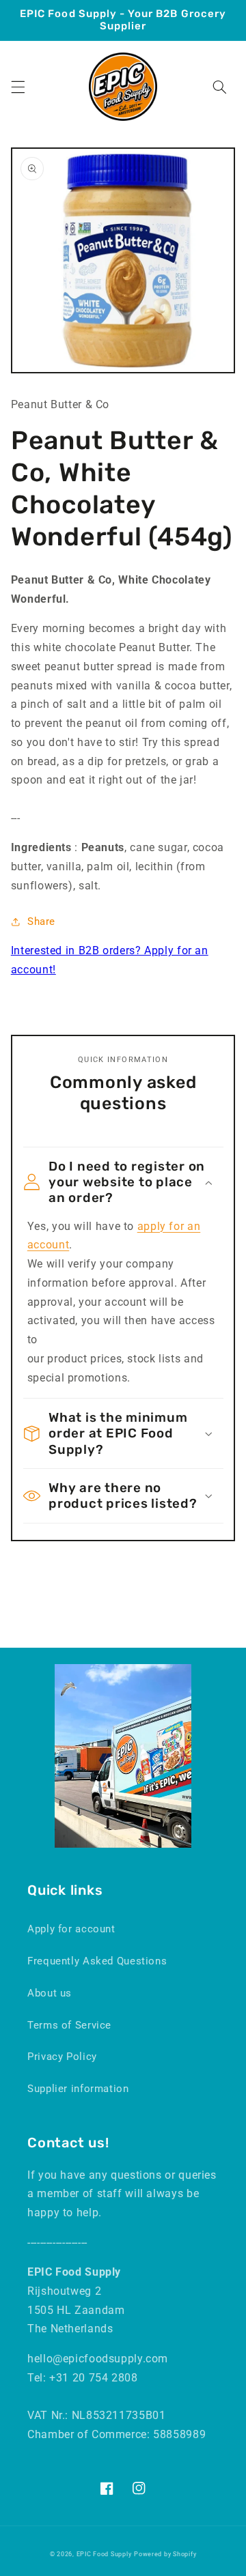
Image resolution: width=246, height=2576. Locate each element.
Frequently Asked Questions (97, 1961)
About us (50, 1993)
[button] (18, 87)
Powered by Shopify (165, 2554)
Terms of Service (69, 2025)
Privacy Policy (62, 2057)
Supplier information (78, 2089)
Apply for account (71, 1929)
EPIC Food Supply (104, 2554)
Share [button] (41, 921)
